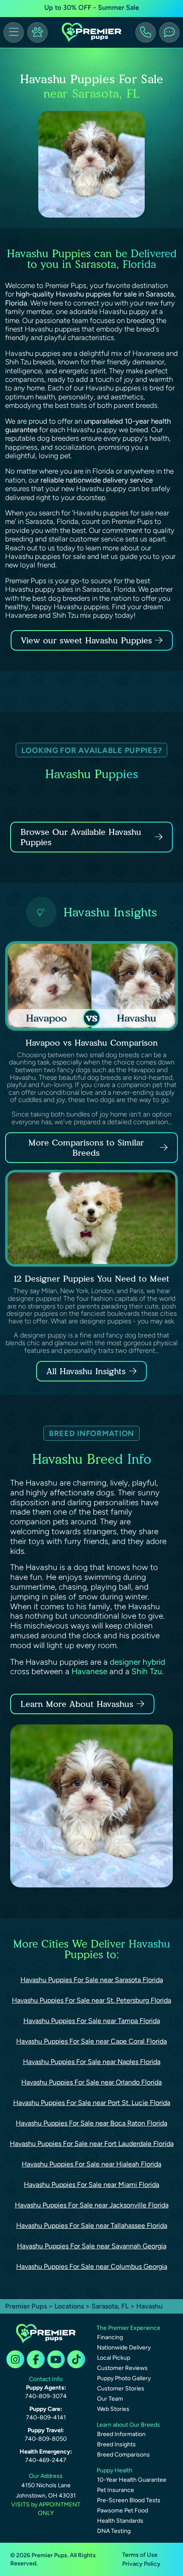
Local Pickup (114, 2358)
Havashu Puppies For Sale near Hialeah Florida (91, 2164)
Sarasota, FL (111, 2306)
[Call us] (146, 32)
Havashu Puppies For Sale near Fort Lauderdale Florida (92, 2144)
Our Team (110, 2399)
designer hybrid (137, 1662)
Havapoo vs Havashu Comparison (92, 1043)
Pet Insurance (116, 2490)
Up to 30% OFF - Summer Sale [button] (92, 7)
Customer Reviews (122, 2368)
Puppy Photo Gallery (124, 2378)
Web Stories (113, 2409)
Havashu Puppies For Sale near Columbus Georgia (92, 2266)
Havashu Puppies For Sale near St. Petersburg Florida (91, 2000)
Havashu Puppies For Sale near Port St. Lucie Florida (92, 2103)
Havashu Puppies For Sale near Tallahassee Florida (92, 2226)
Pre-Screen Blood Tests (129, 2500)
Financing (110, 2337)
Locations (69, 2306)
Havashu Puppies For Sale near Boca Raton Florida (91, 2123)
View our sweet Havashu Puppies (88, 640)
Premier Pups (26, 2306)
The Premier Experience (129, 2328)
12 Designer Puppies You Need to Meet (91, 1279)
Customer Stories (121, 2388)
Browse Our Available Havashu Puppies (81, 837)
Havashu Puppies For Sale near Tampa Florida (92, 2021)
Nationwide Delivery (124, 2348)
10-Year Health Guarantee (132, 2480)
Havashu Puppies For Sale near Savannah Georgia (92, 2246)
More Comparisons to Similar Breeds (86, 1148)
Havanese (89, 1671)
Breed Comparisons (123, 2455)
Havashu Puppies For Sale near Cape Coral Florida (91, 2041)
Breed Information (121, 2434)
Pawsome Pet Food (123, 2511)
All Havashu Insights (86, 1371)
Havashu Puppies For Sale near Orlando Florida (91, 2082)
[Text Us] (169, 32)
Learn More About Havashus (77, 1704)
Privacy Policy (141, 2564)
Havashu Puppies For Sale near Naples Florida (92, 2062)
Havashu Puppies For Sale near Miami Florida (91, 2185)
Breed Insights (116, 2444)
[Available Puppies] (37, 32)
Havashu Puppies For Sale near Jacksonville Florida (92, 2205)
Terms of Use (140, 2555)
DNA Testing (114, 2531)
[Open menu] (14, 32)
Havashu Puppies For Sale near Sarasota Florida (92, 1980)
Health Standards (120, 2521)
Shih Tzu (147, 1671)
